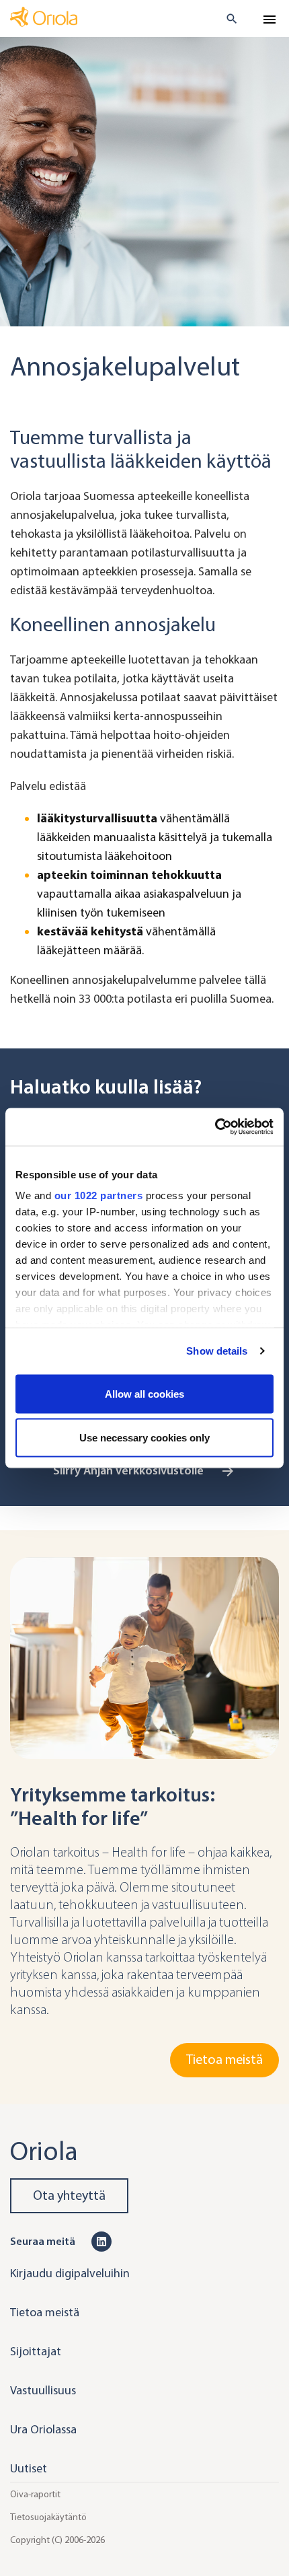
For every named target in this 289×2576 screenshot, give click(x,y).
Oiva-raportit (35, 2494)
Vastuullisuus (43, 2390)
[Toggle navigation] (270, 20)
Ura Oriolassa (43, 2429)
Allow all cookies (144, 1393)
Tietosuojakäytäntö (48, 2516)
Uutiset (29, 2468)
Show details (217, 1351)
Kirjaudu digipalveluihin (70, 2273)
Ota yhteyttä (69, 2195)
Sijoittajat (36, 2351)
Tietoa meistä (224, 2060)
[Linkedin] (101, 2241)
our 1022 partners (99, 1195)
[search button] (226, 19)
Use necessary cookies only (144, 1438)
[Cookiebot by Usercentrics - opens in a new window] (215, 1127)
